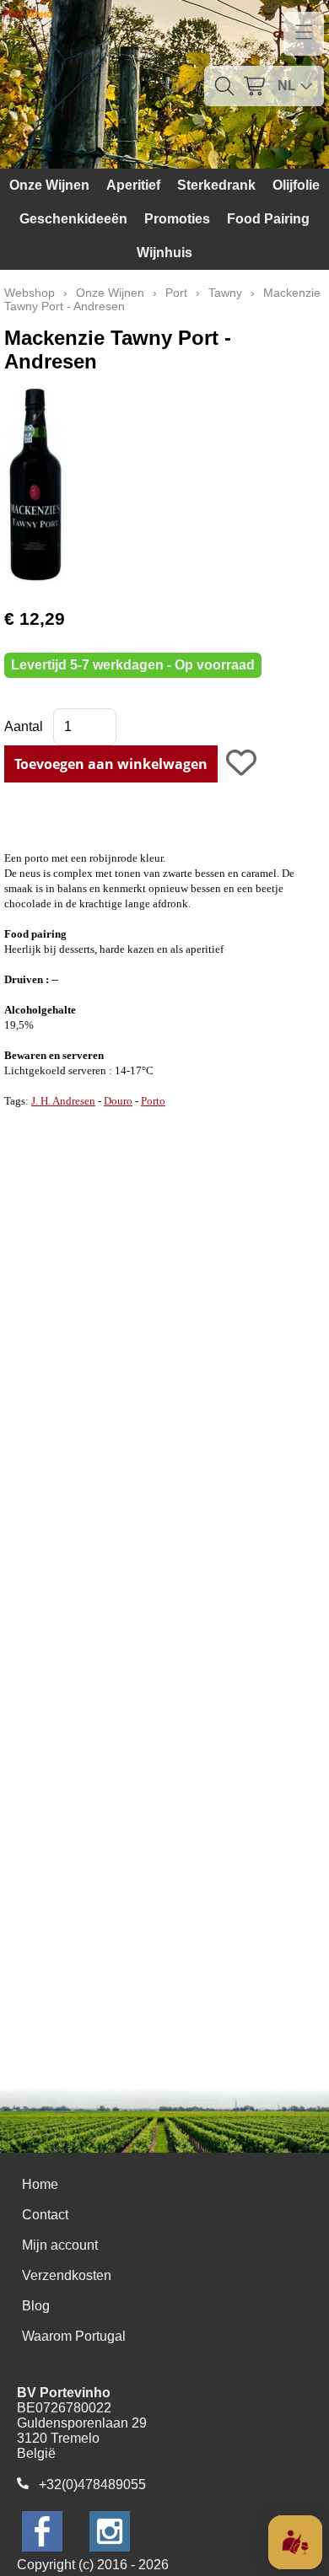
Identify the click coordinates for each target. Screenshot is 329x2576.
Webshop (30, 293)
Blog (36, 2306)
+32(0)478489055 (92, 2485)
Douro (118, 1101)
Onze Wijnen (49, 185)
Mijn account (60, 2245)
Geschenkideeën (73, 219)
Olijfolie (296, 185)
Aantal (24, 726)
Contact (45, 2215)
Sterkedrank (216, 185)
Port (176, 293)
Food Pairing (268, 219)
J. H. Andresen (63, 1101)
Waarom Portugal (74, 2336)
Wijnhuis (164, 253)
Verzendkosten (67, 2275)
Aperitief (133, 185)
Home (40, 2184)
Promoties (177, 219)
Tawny (225, 293)
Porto (153, 1101)
